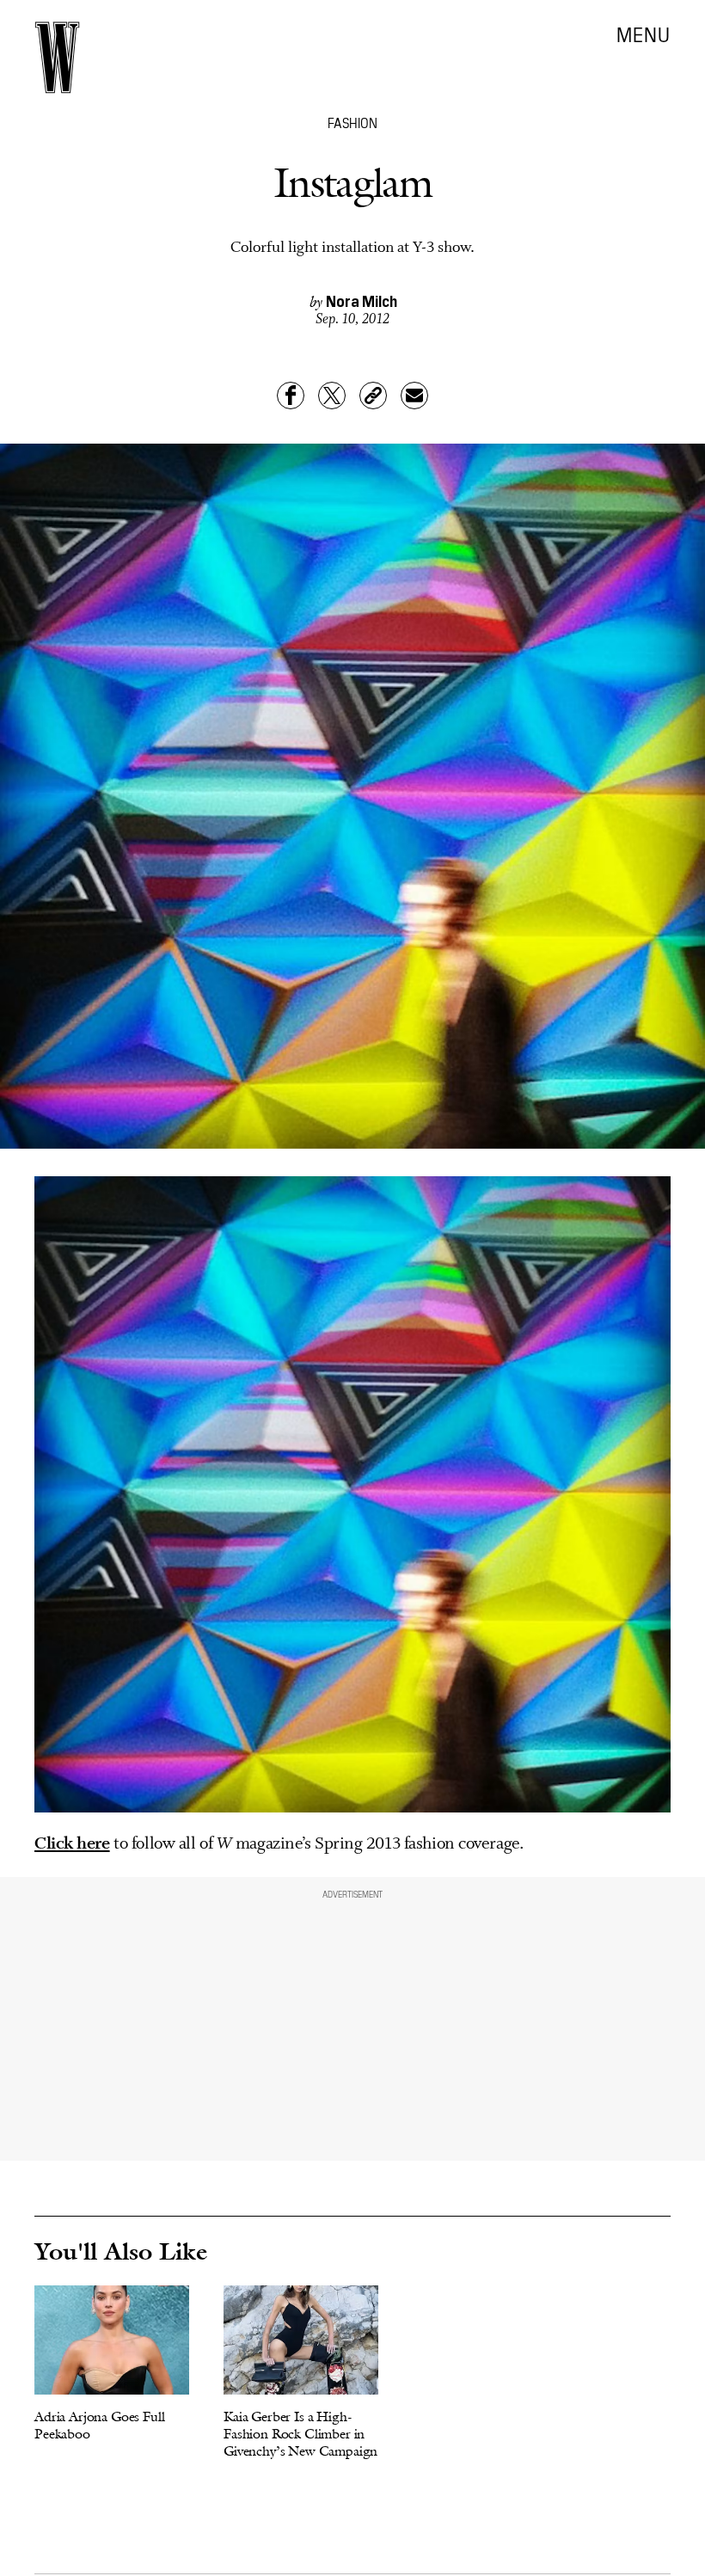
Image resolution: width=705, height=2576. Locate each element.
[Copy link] (373, 396)
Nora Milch (362, 301)
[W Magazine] (57, 58)
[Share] (291, 396)
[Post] (332, 396)
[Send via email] (414, 396)
